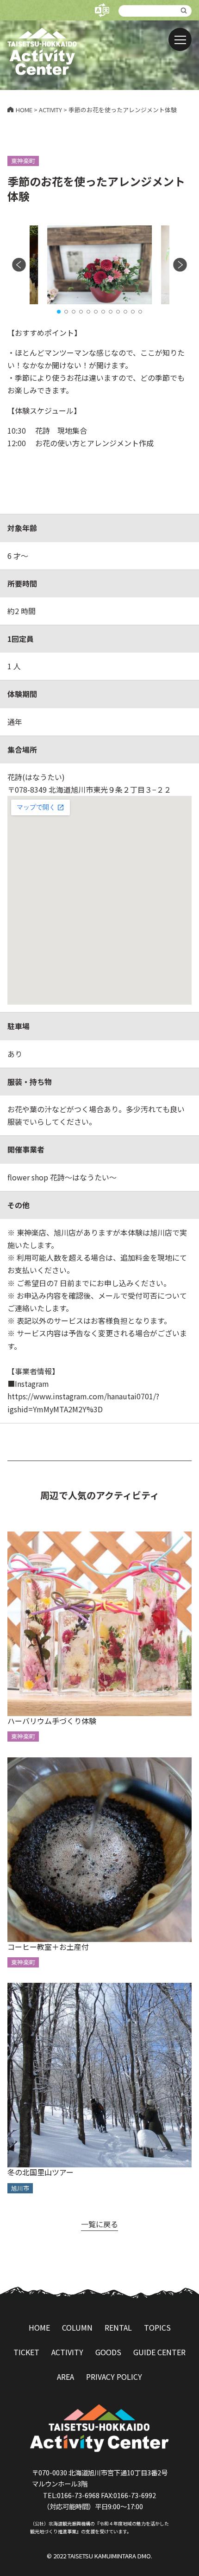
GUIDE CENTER (159, 2352)
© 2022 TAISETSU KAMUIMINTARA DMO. (99, 2556)
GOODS (108, 2352)
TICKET (26, 2352)
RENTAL (118, 2327)
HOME (39, 2327)
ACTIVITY (67, 2352)
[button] (59, 312)
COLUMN (77, 2327)
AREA (65, 2377)
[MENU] (180, 39)
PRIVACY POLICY (114, 2377)
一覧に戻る (99, 2224)
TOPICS (157, 2327)
